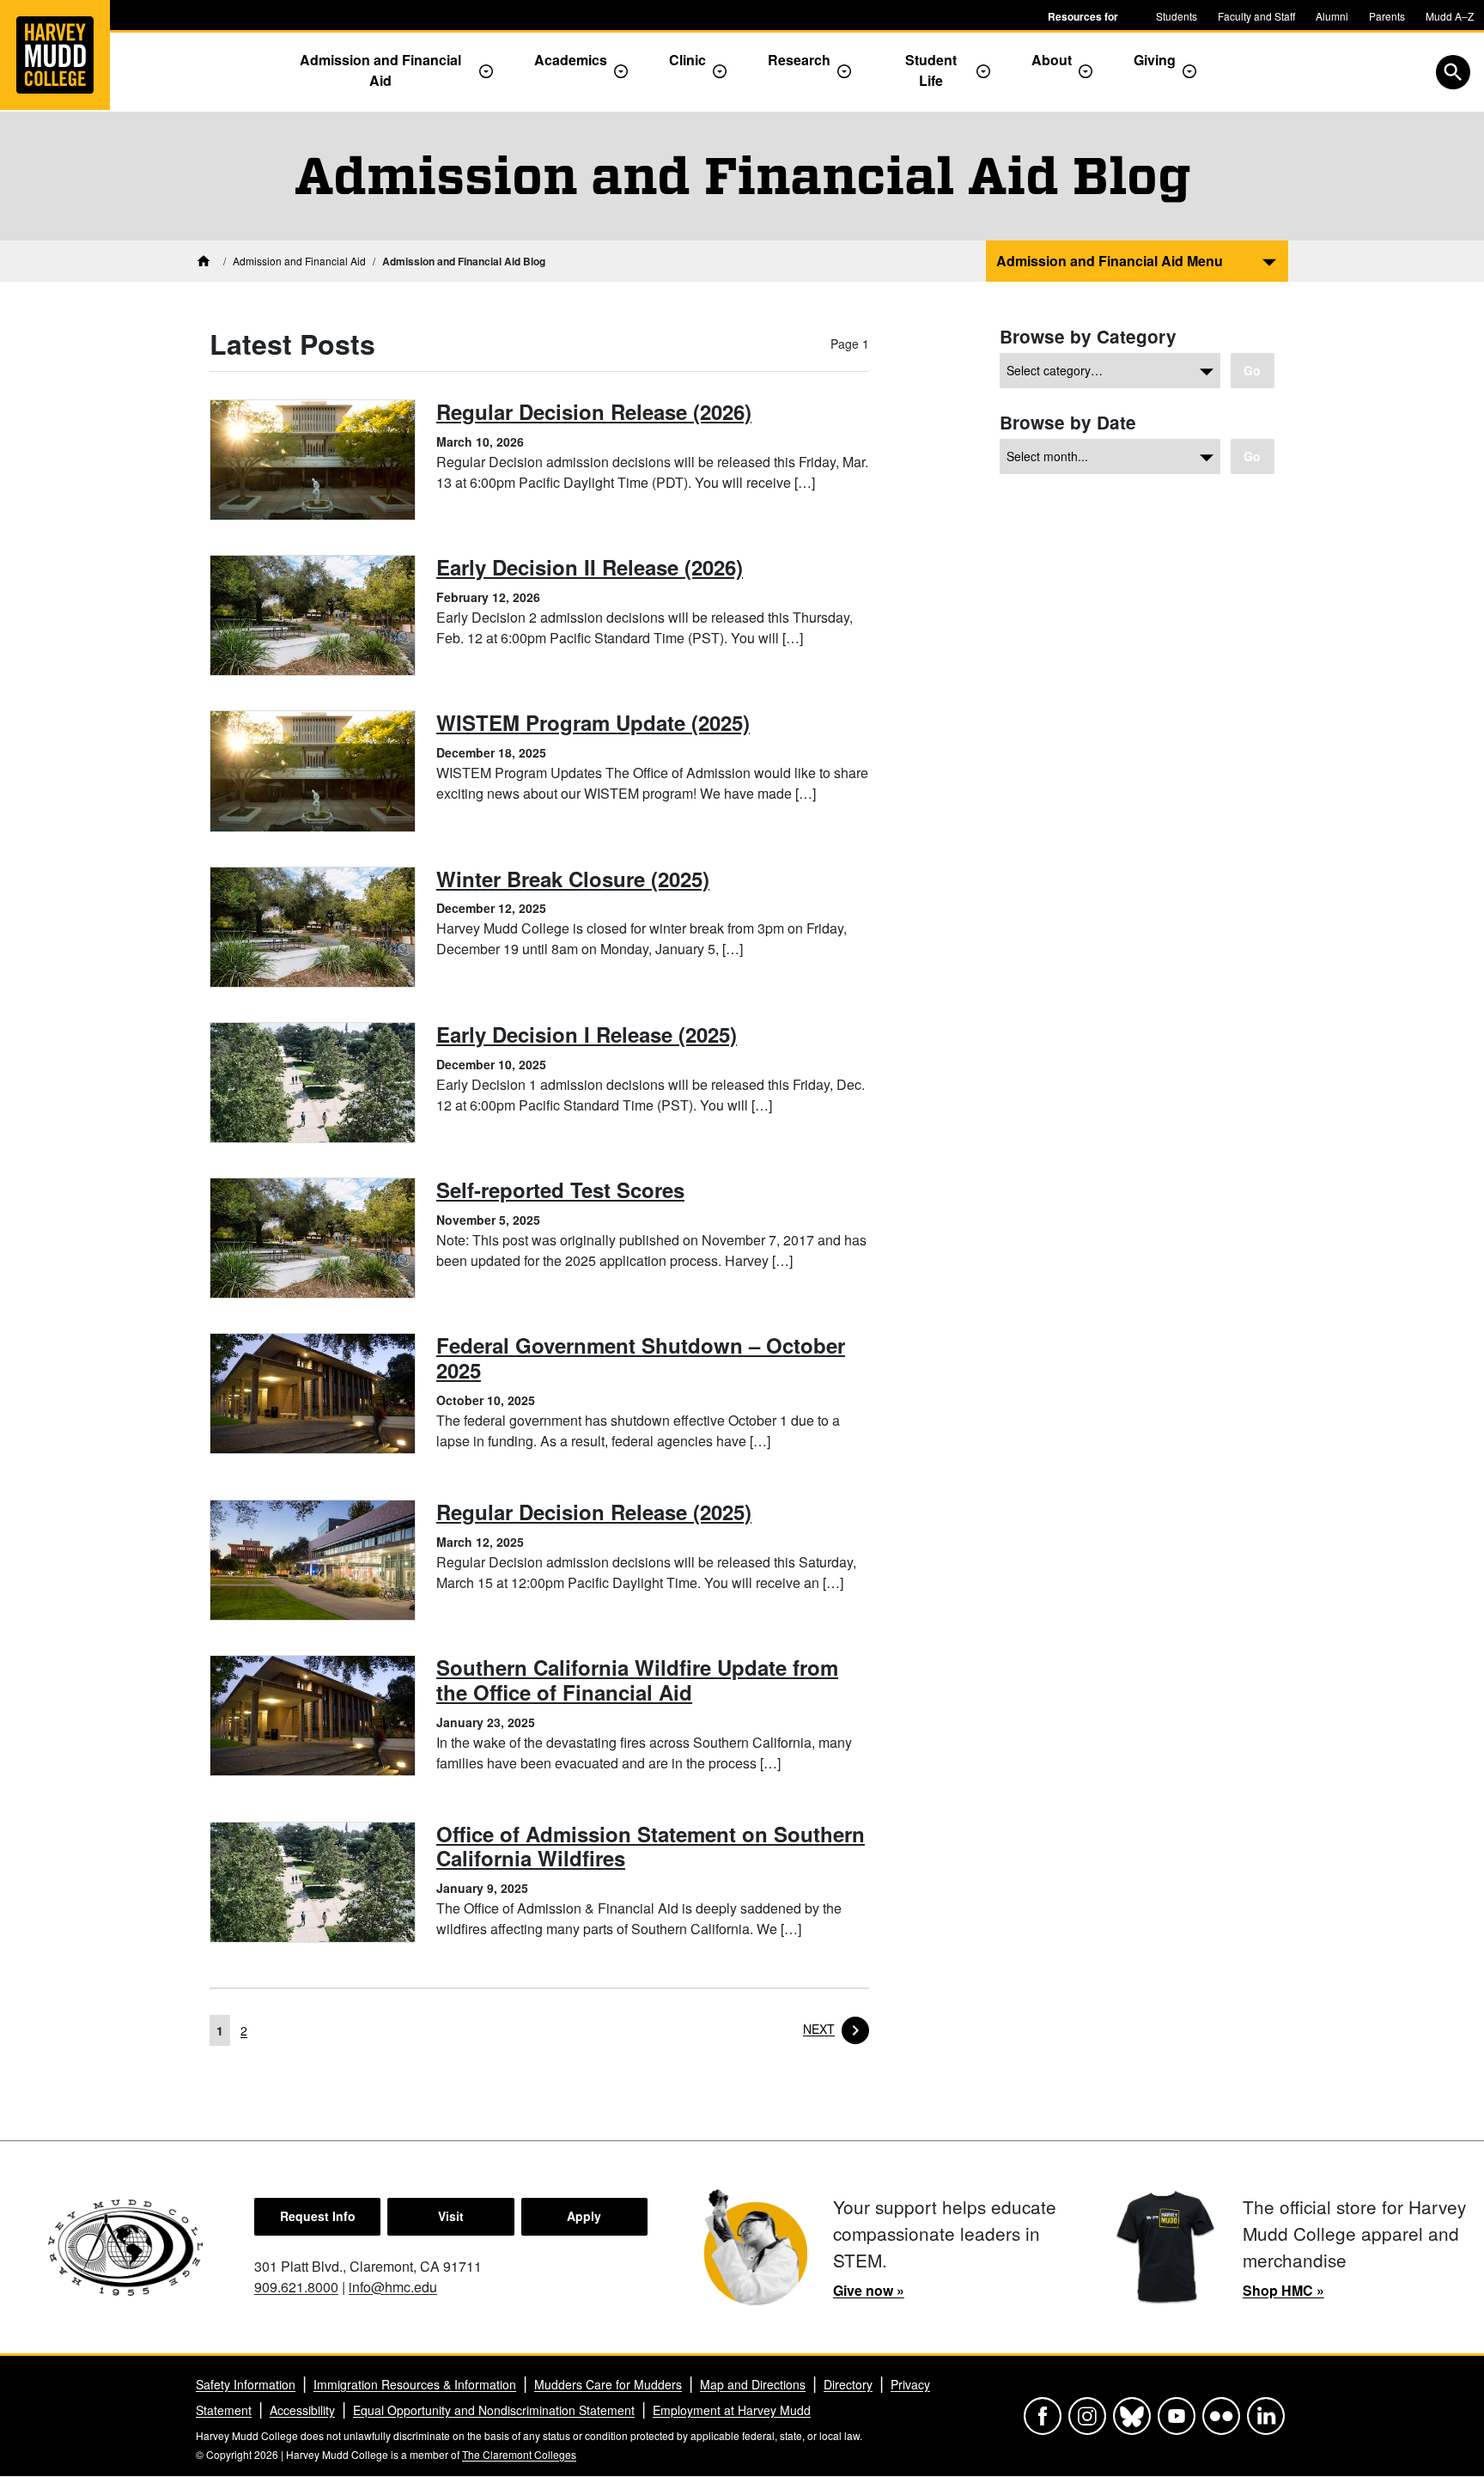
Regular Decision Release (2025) (594, 1512)
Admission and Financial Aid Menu (1110, 261)
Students (1177, 16)
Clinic (687, 60)
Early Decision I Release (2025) (587, 1034)
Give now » (869, 2290)
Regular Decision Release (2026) (594, 411)
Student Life (931, 70)
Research (799, 60)
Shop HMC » (1283, 2290)
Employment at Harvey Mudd (732, 2410)
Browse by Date (1068, 422)
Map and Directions (753, 2384)
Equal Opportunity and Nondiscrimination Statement (494, 2410)
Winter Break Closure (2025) (573, 879)
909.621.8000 (296, 2287)
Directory (848, 2384)
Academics (571, 60)
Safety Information (246, 2384)
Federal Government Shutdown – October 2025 (641, 1357)
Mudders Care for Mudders (608, 2384)
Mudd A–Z (1450, 16)
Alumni (1332, 16)
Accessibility (302, 2410)
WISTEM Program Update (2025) (593, 722)
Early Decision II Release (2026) (590, 567)
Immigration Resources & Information (415, 2384)
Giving (1155, 60)
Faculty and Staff (1256, 16)
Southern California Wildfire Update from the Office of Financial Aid (637, 1680)
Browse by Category (1088, 336)
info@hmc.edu (393, 2287)
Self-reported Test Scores (560, 1190)
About (1052, 60)
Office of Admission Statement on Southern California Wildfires (651, 1846)
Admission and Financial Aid (380, 70)
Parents (1387, 16)
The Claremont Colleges (519, 2454)
